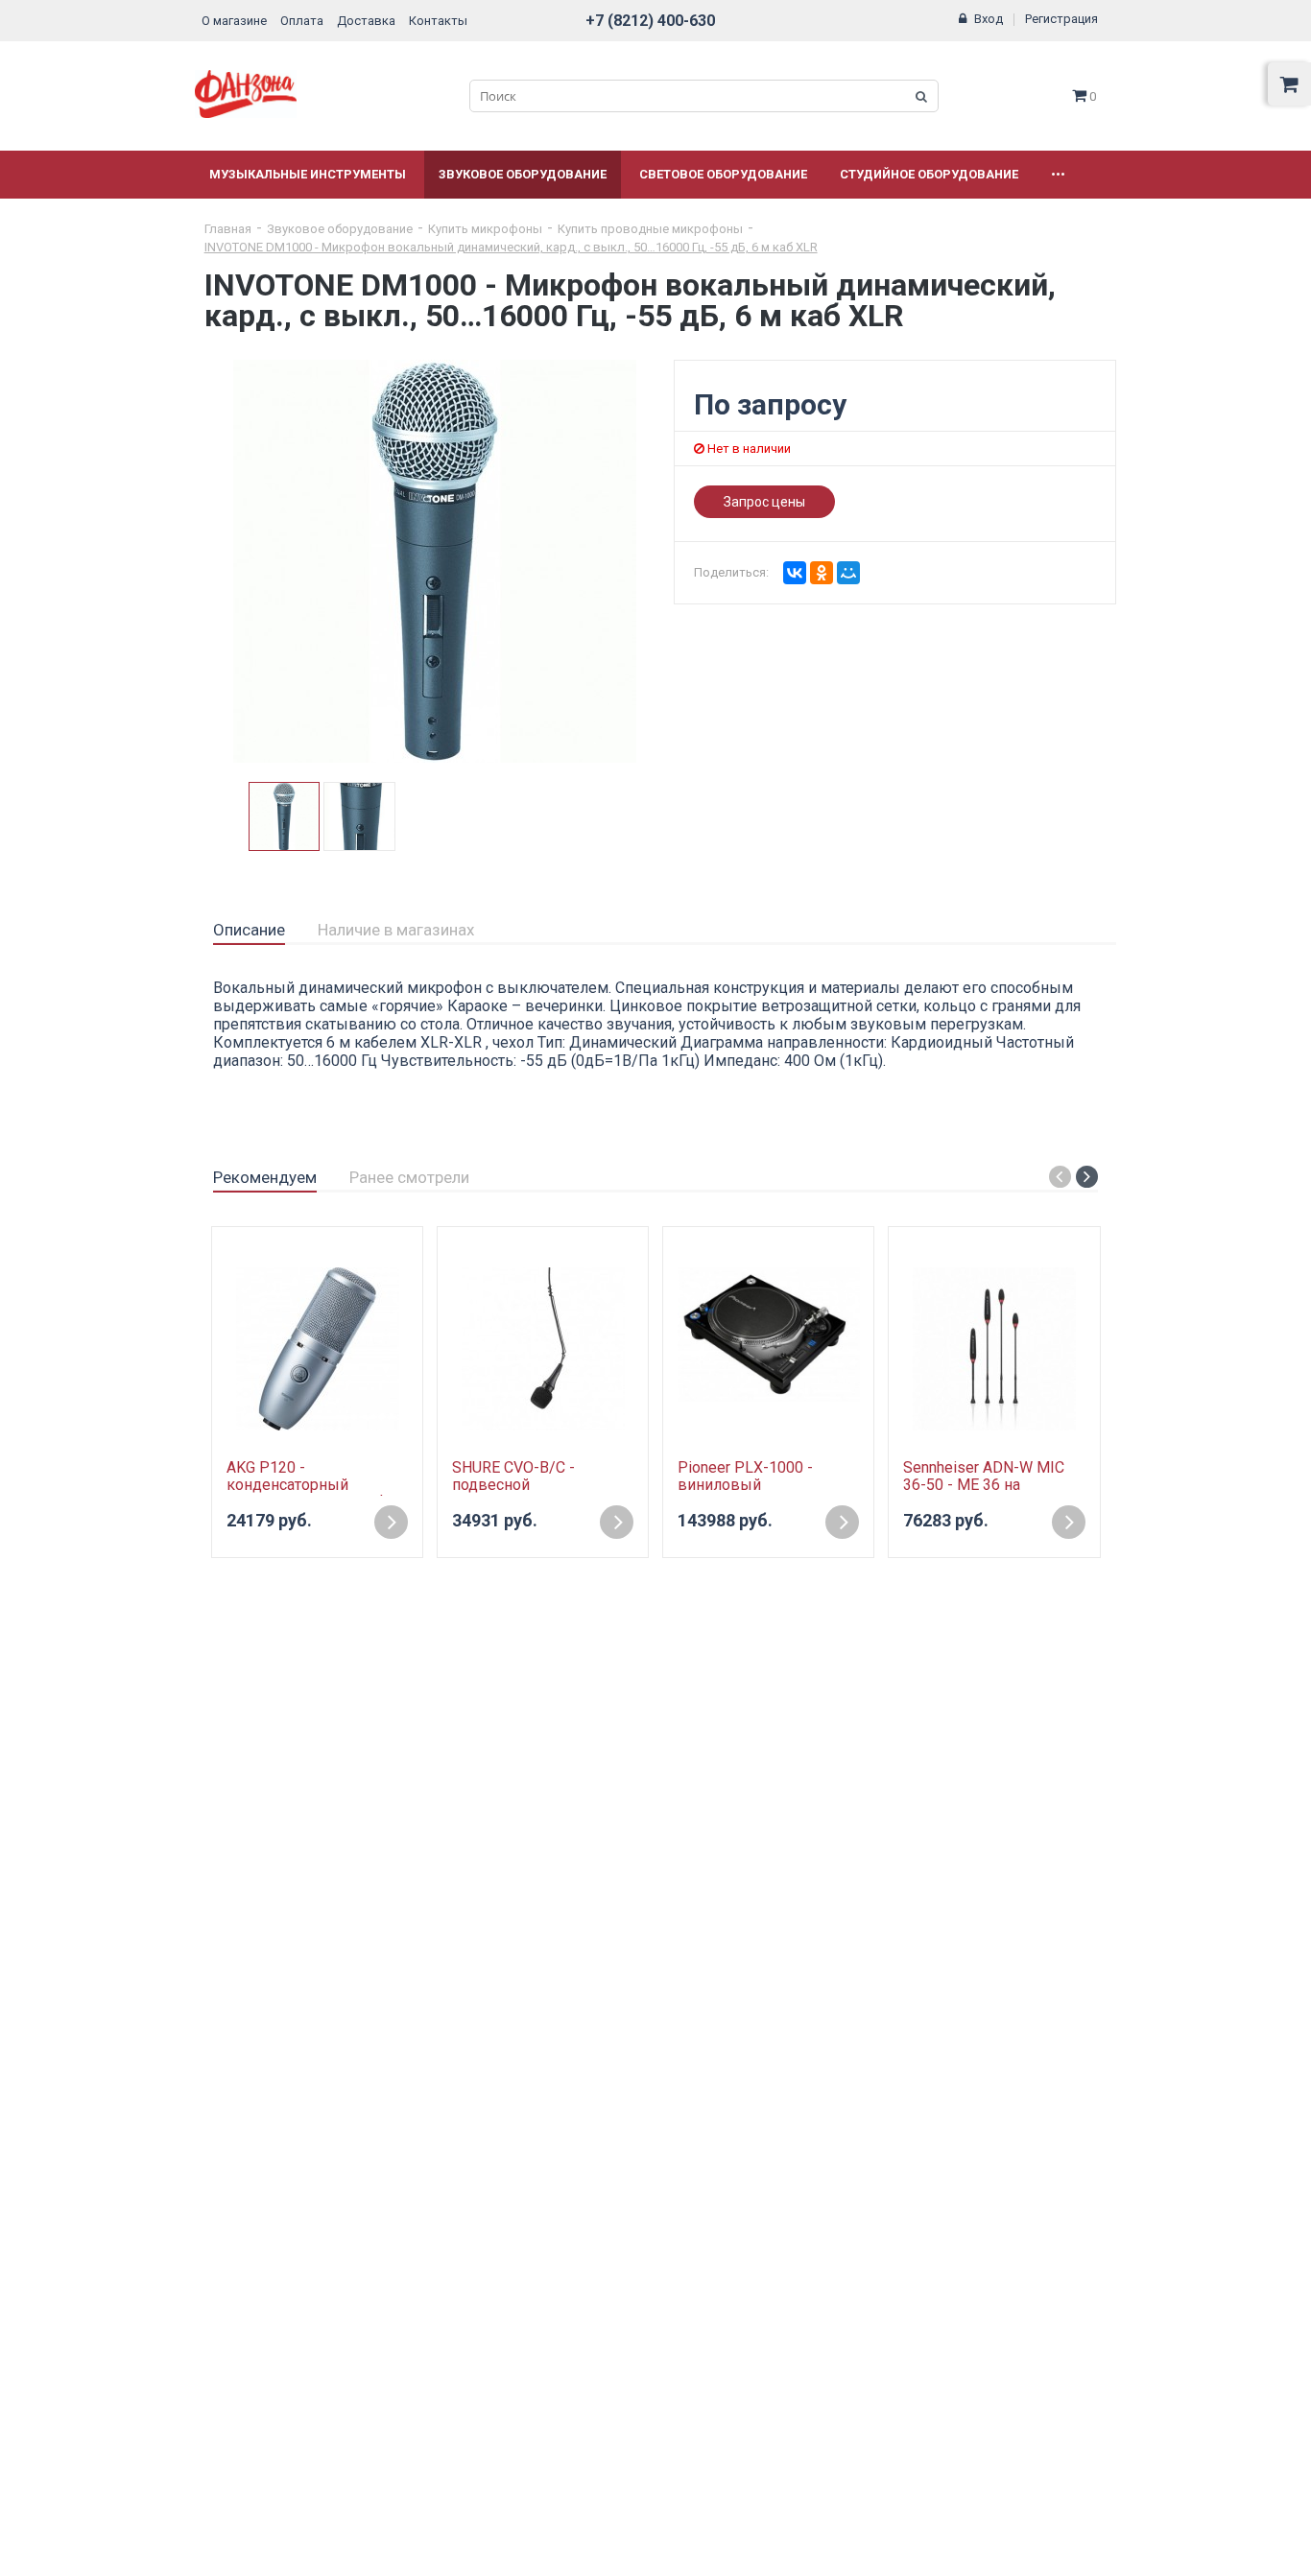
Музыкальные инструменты (308, 174)
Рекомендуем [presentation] (265, 1177)
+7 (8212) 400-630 (650, 21)
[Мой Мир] (848, 573)
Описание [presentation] (249, 930)
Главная (228, 229)
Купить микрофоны (485, 229)
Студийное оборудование (929, 174)
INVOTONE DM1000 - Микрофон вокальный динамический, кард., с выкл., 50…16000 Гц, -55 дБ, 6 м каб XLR (511, 247)
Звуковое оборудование (523, 174)
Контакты (438, 21)
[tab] (249, 931)
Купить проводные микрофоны (650, 229)
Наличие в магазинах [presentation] (396, 930)
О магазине (234, 21)
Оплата (302, 21)
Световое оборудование (723, 174)
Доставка (366, 21)
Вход (989, 19)
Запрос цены (764, 502)
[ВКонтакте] (795, 573)
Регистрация (1061, 19)
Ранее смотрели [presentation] (409, 1177)
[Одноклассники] (822, 573)
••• (1058, 174)
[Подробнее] (391, 1522)
